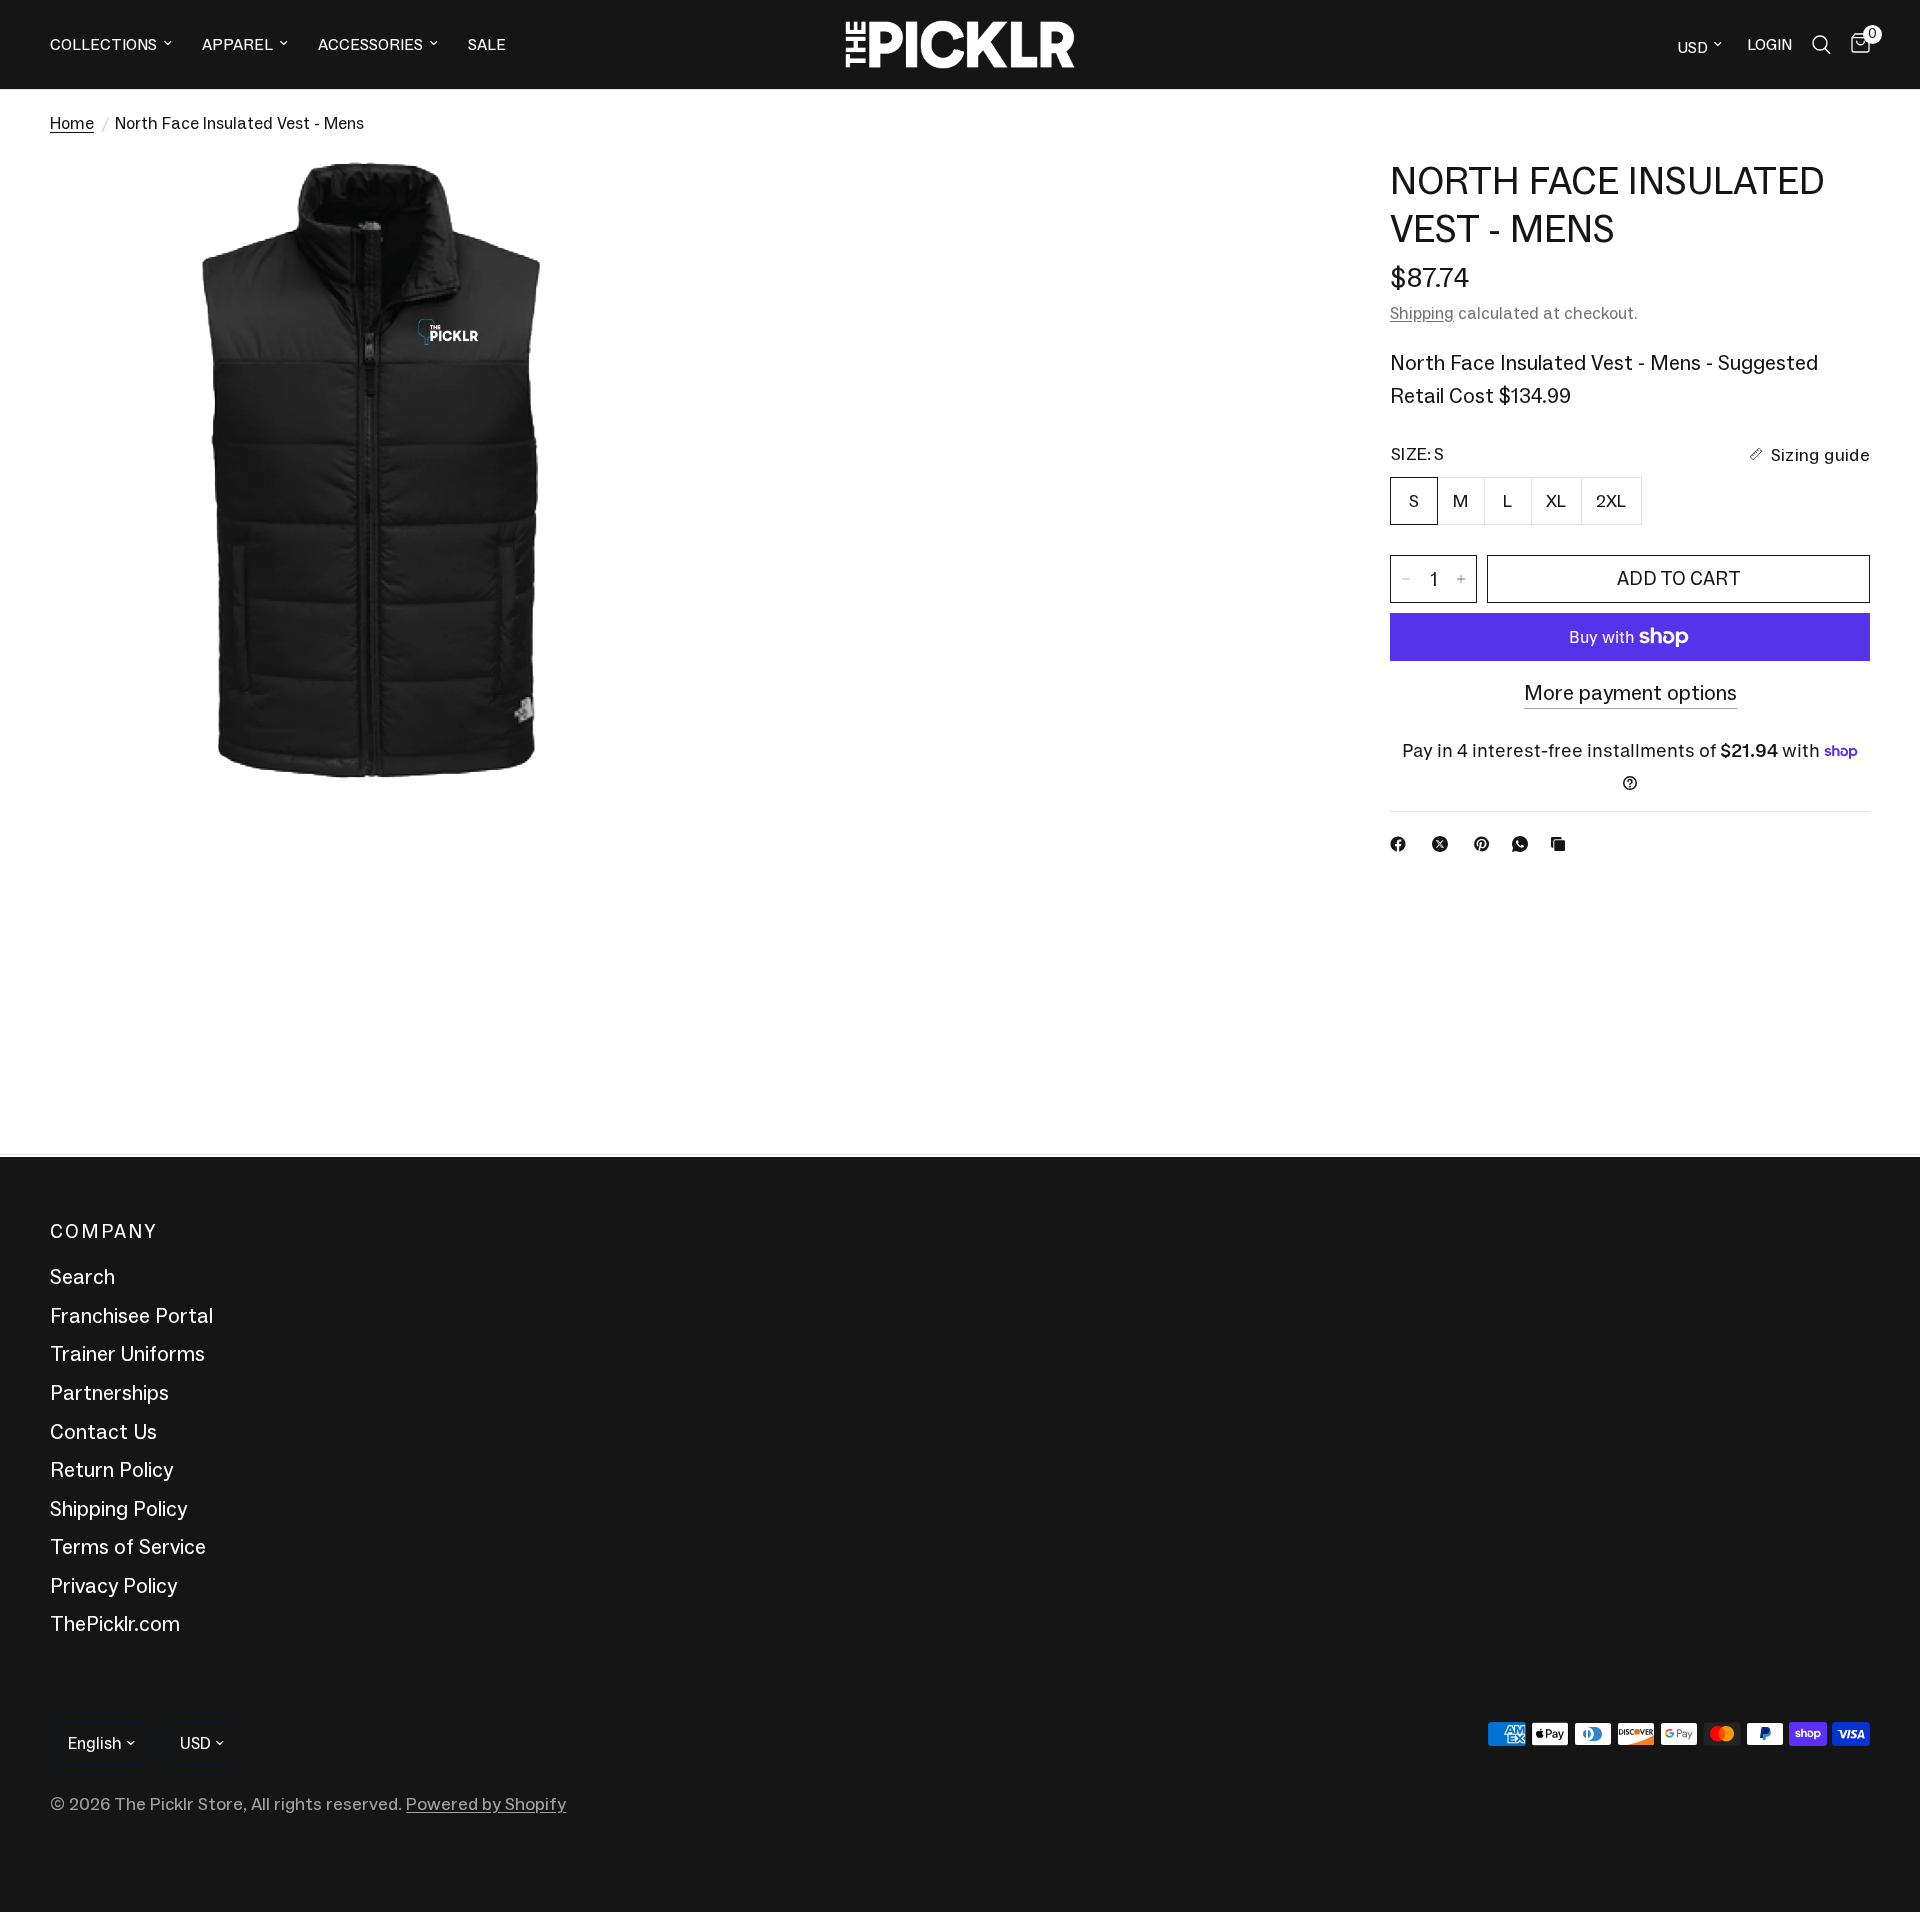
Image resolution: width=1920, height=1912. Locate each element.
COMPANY (103, 1232)
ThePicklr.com (115, 1624)
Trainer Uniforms (127, 1354)
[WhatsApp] (1524, 844)
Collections (103, 44)
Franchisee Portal (131, 1316)
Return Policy (111, 1470)
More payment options (1630, 694)
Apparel (237, 44)
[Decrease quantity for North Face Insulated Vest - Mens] (1406, 579)
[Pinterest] (1486, 844)
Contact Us (103, 1432)
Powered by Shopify (486, 1804)
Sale (487, 44)
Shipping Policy (118, 1509)
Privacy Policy (113, 1586)
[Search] (1821, 44)
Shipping (1422, 313)
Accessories (370, 44)
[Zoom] (647, 199)
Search (82, 1277)
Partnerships (109, 1393)
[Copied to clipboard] (1562, 844)
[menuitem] (118, 44)
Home (72, 123)
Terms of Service (128, 1547)
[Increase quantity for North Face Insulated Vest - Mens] (1461, 579)
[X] (1444, 844)
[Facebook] (1402, 844)
